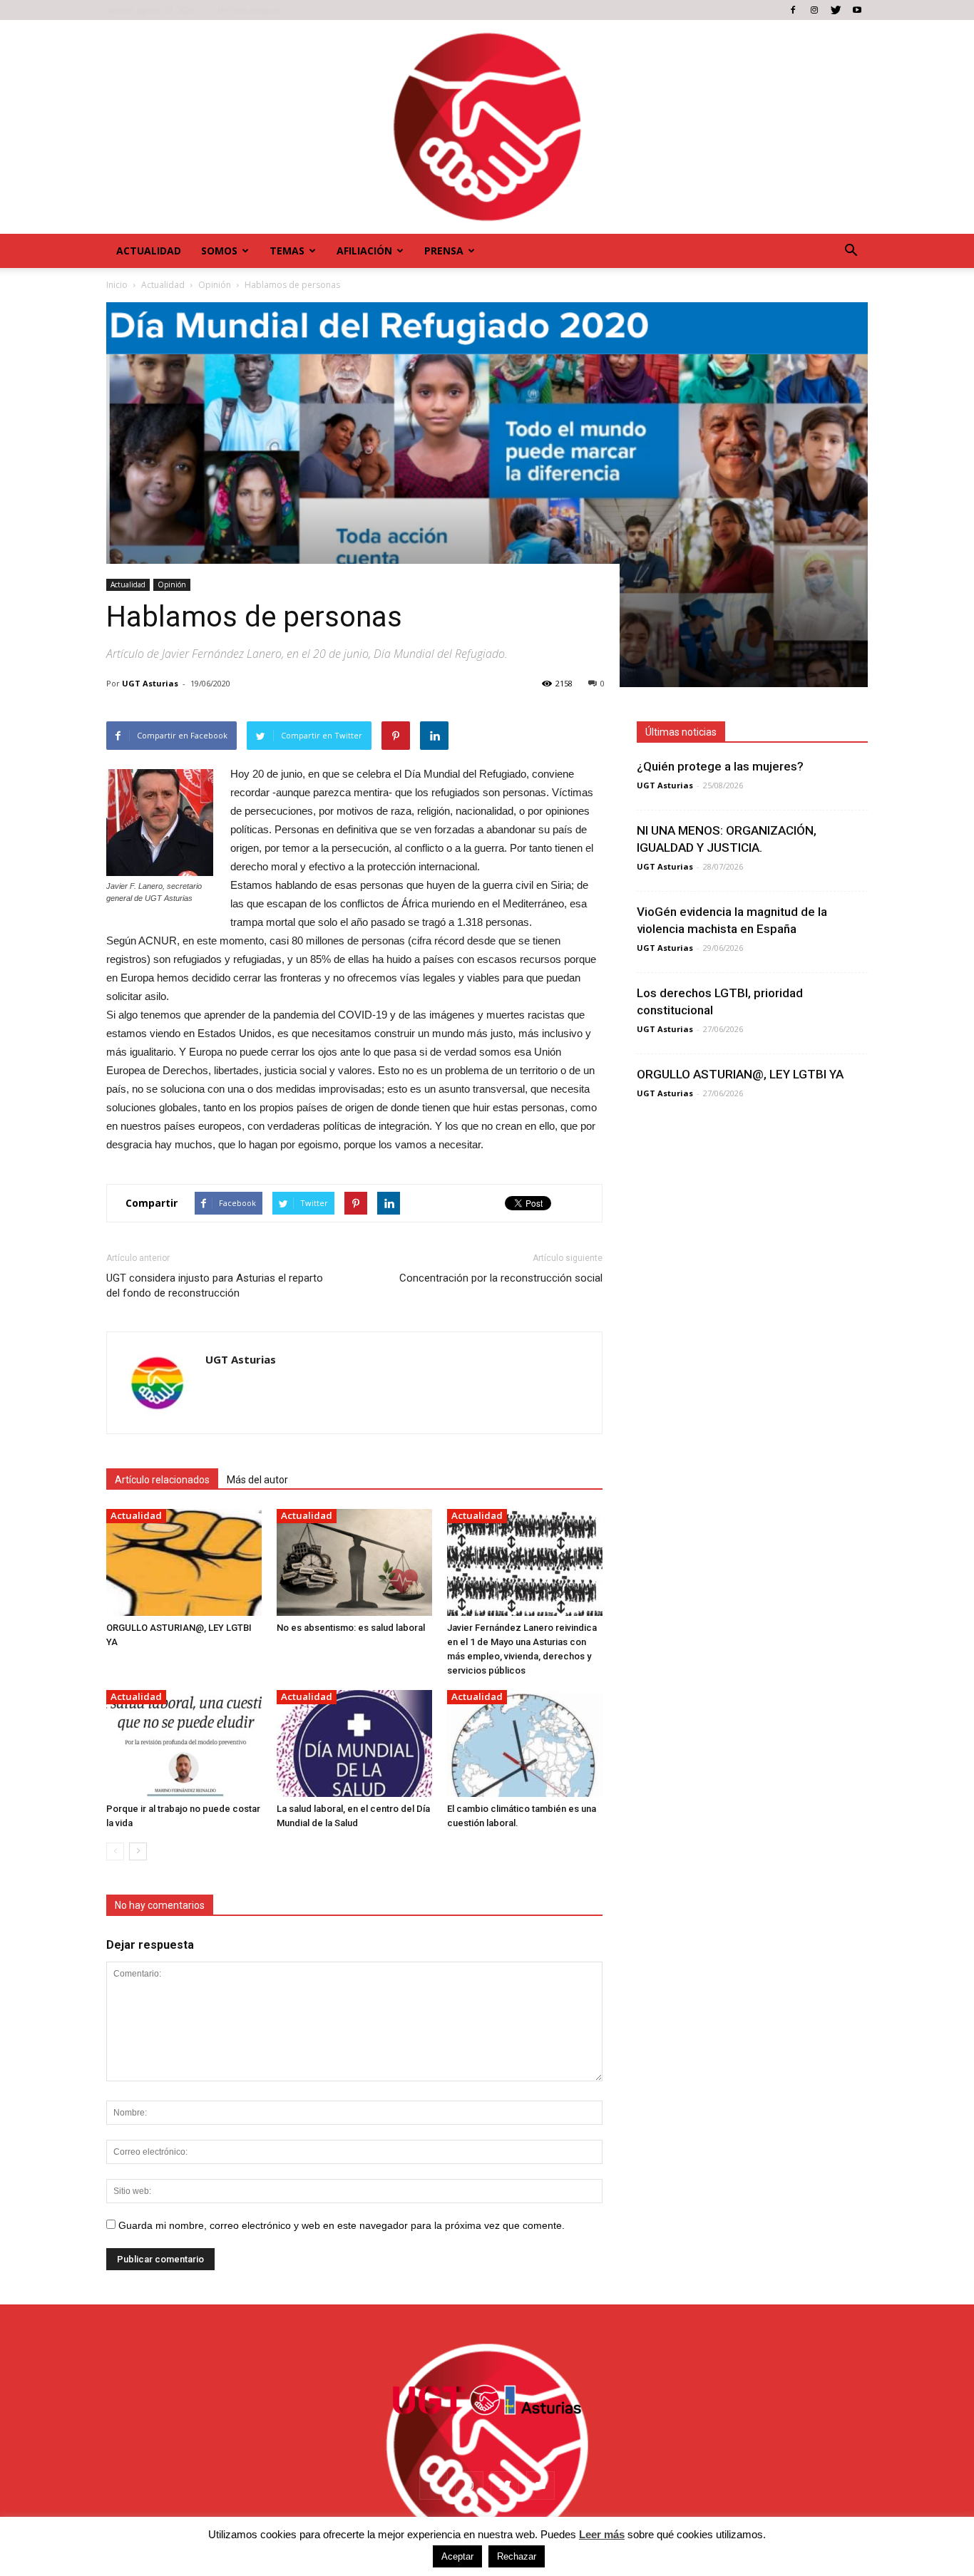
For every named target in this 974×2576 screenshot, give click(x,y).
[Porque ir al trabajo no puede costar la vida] (184, 1743)
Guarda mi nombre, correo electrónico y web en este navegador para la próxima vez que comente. (342, 2225)
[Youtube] (857, 10)
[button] (851, 251)
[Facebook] (793, 10)
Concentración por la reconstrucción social (501, 1278)
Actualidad (149, 251)
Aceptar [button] (457, 2556)
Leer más (602, 2534)
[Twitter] (836, 10)
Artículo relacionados (162, 1480)
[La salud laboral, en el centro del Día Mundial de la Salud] (354, 1743)
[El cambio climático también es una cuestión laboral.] (525, 1743)
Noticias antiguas (249, 10)
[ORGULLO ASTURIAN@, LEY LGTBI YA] (184, 1562)
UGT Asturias (150, 683)
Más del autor (257, 1480)
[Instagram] (814, 10)
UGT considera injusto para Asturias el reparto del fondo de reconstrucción (215, 1286)
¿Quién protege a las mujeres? (720, 766)
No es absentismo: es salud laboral (351, 1628)
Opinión (172, 584)
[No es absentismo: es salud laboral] (354, 1562)
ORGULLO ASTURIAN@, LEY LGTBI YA (740, 1074)
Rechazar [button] (517, 2556)
